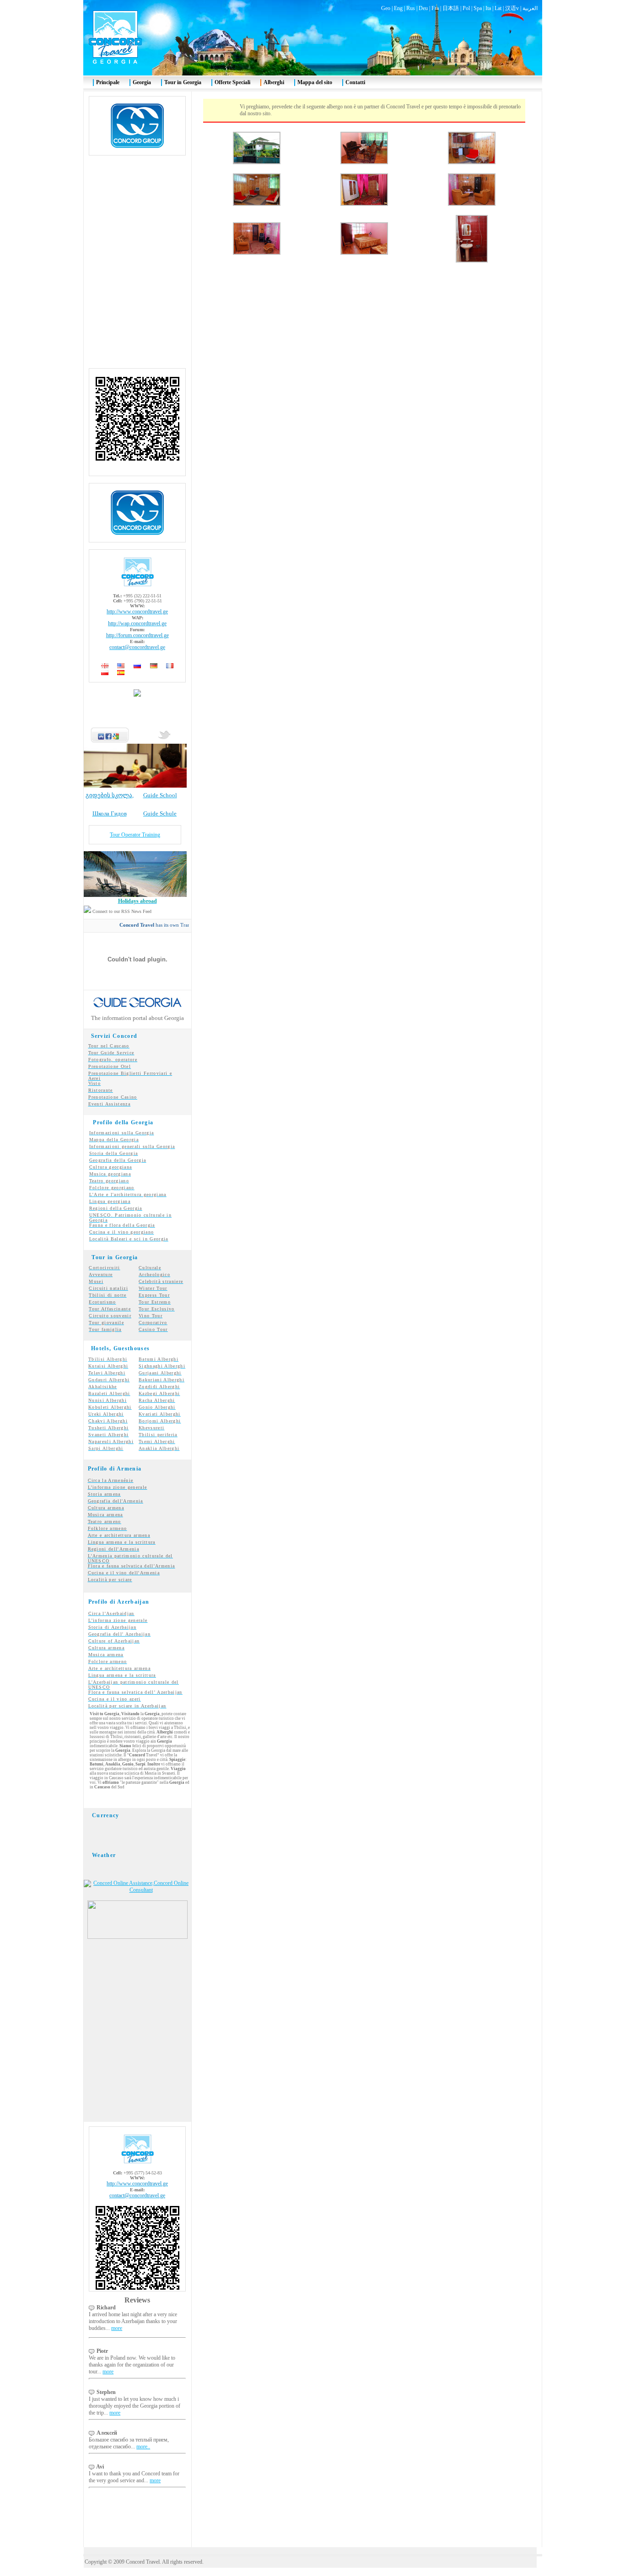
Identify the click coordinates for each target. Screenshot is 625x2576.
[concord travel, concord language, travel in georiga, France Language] (170, 666)
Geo (386, 8)
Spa (478, 8)
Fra (435, 8)
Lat (498, 8)
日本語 (451, 8)
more (117, 2328)
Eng (398, 8)
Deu (423, 8)
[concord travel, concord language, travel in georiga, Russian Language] (137, 666)
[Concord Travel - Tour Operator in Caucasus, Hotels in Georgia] (137, 1937)
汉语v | (514, 8)
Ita (488, 8)
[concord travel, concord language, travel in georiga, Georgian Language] (105, 666)
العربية (530, 8)
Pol (466, 8)
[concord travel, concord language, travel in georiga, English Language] (121, 666)
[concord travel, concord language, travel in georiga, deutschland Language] (154, 666)
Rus (411, 8)
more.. (143, 2447)
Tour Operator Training (135, 835)
